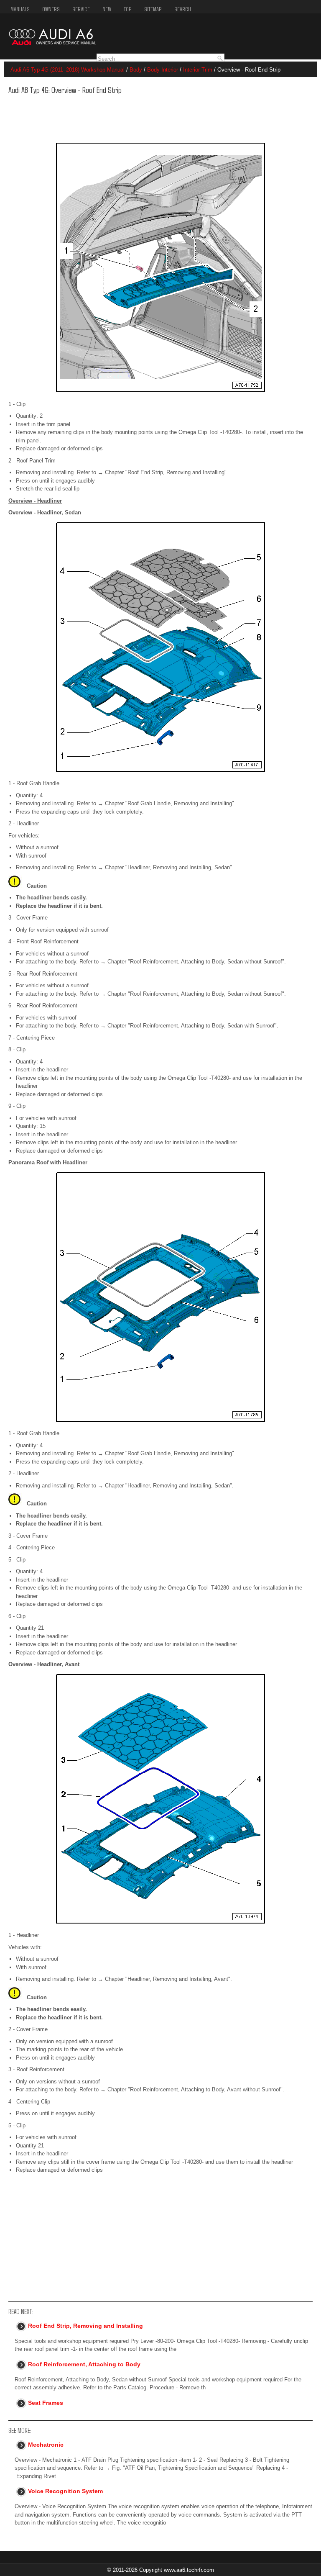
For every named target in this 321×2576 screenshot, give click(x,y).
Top (128, 9)
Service (81, 9)
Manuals (20, 9)
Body (136, 70)
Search (183, 9)
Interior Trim (198, 70)
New (107, 9)
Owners (51, 9)
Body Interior (163, 70)
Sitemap (153, 9)
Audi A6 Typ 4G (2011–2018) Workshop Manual (68, 70)
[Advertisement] (137, 116)
